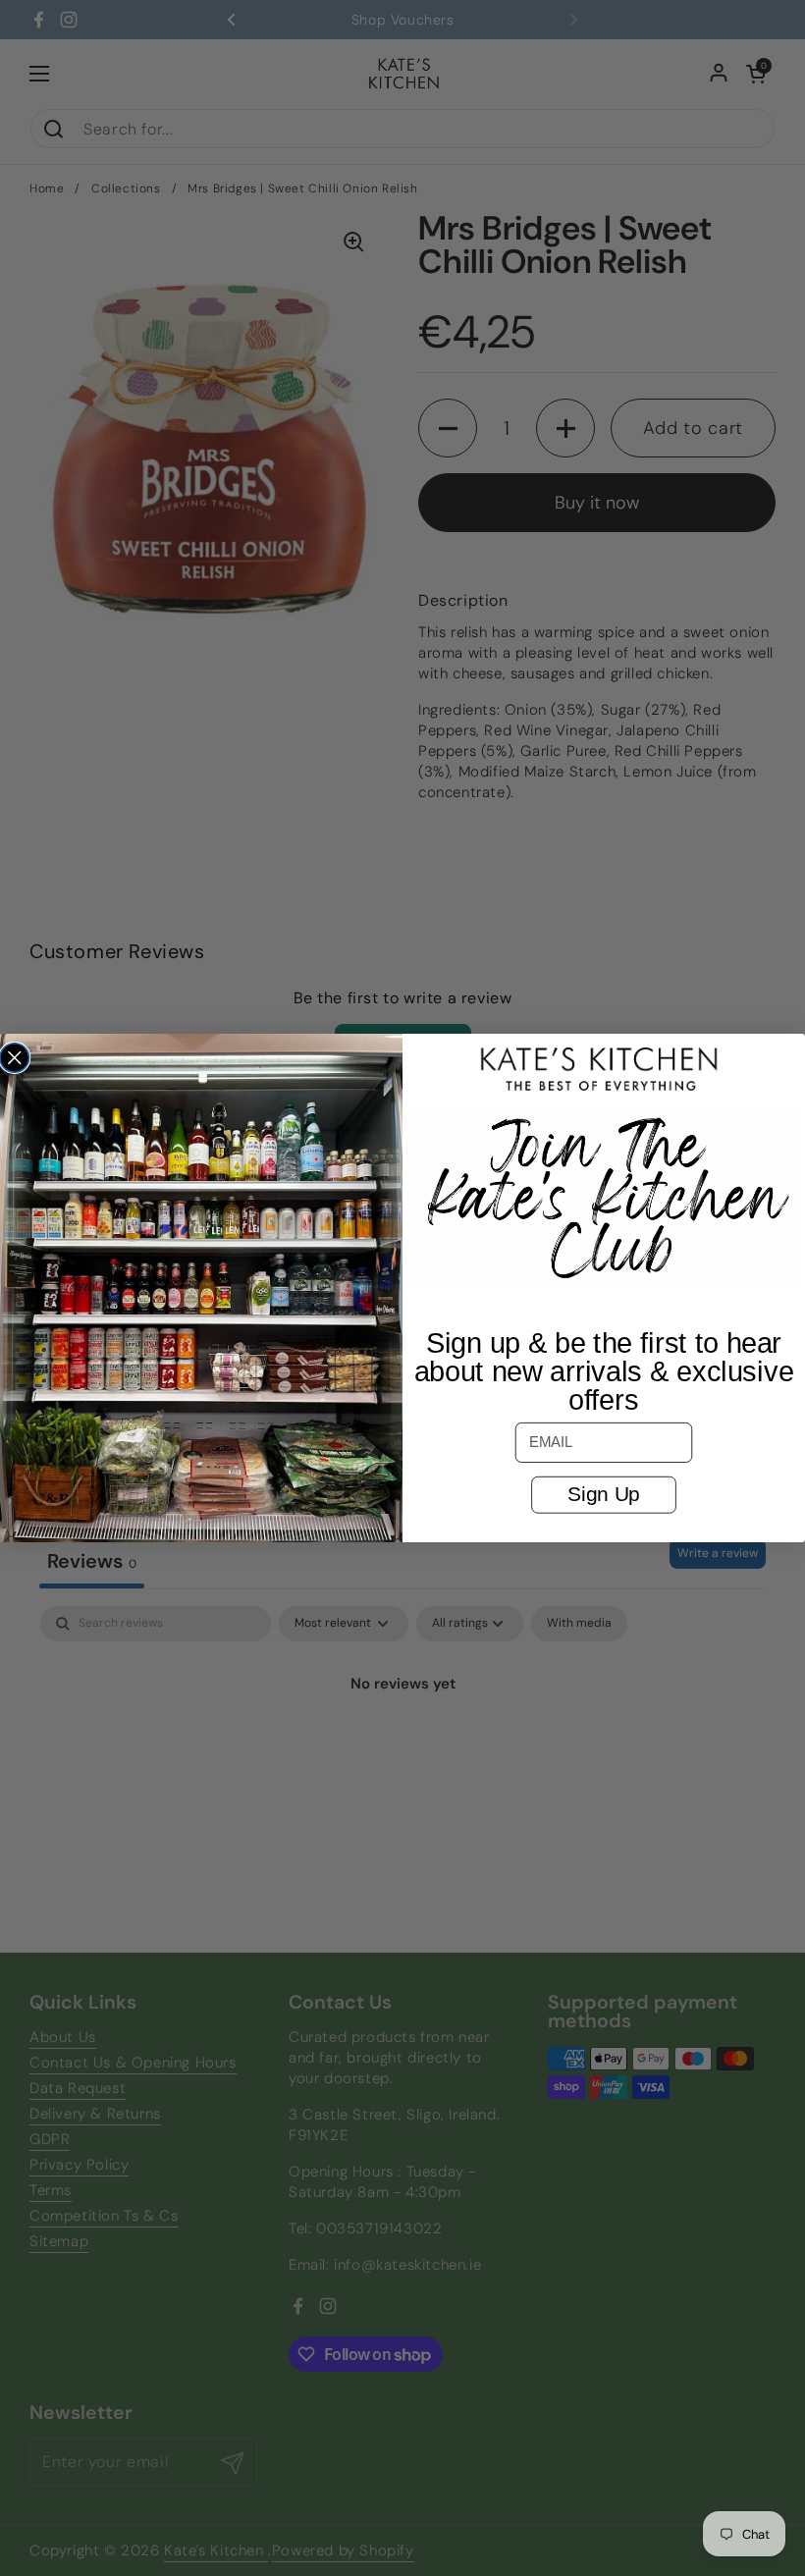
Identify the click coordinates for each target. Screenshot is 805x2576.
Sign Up (604, 1495)
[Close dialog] (15, 1058)
